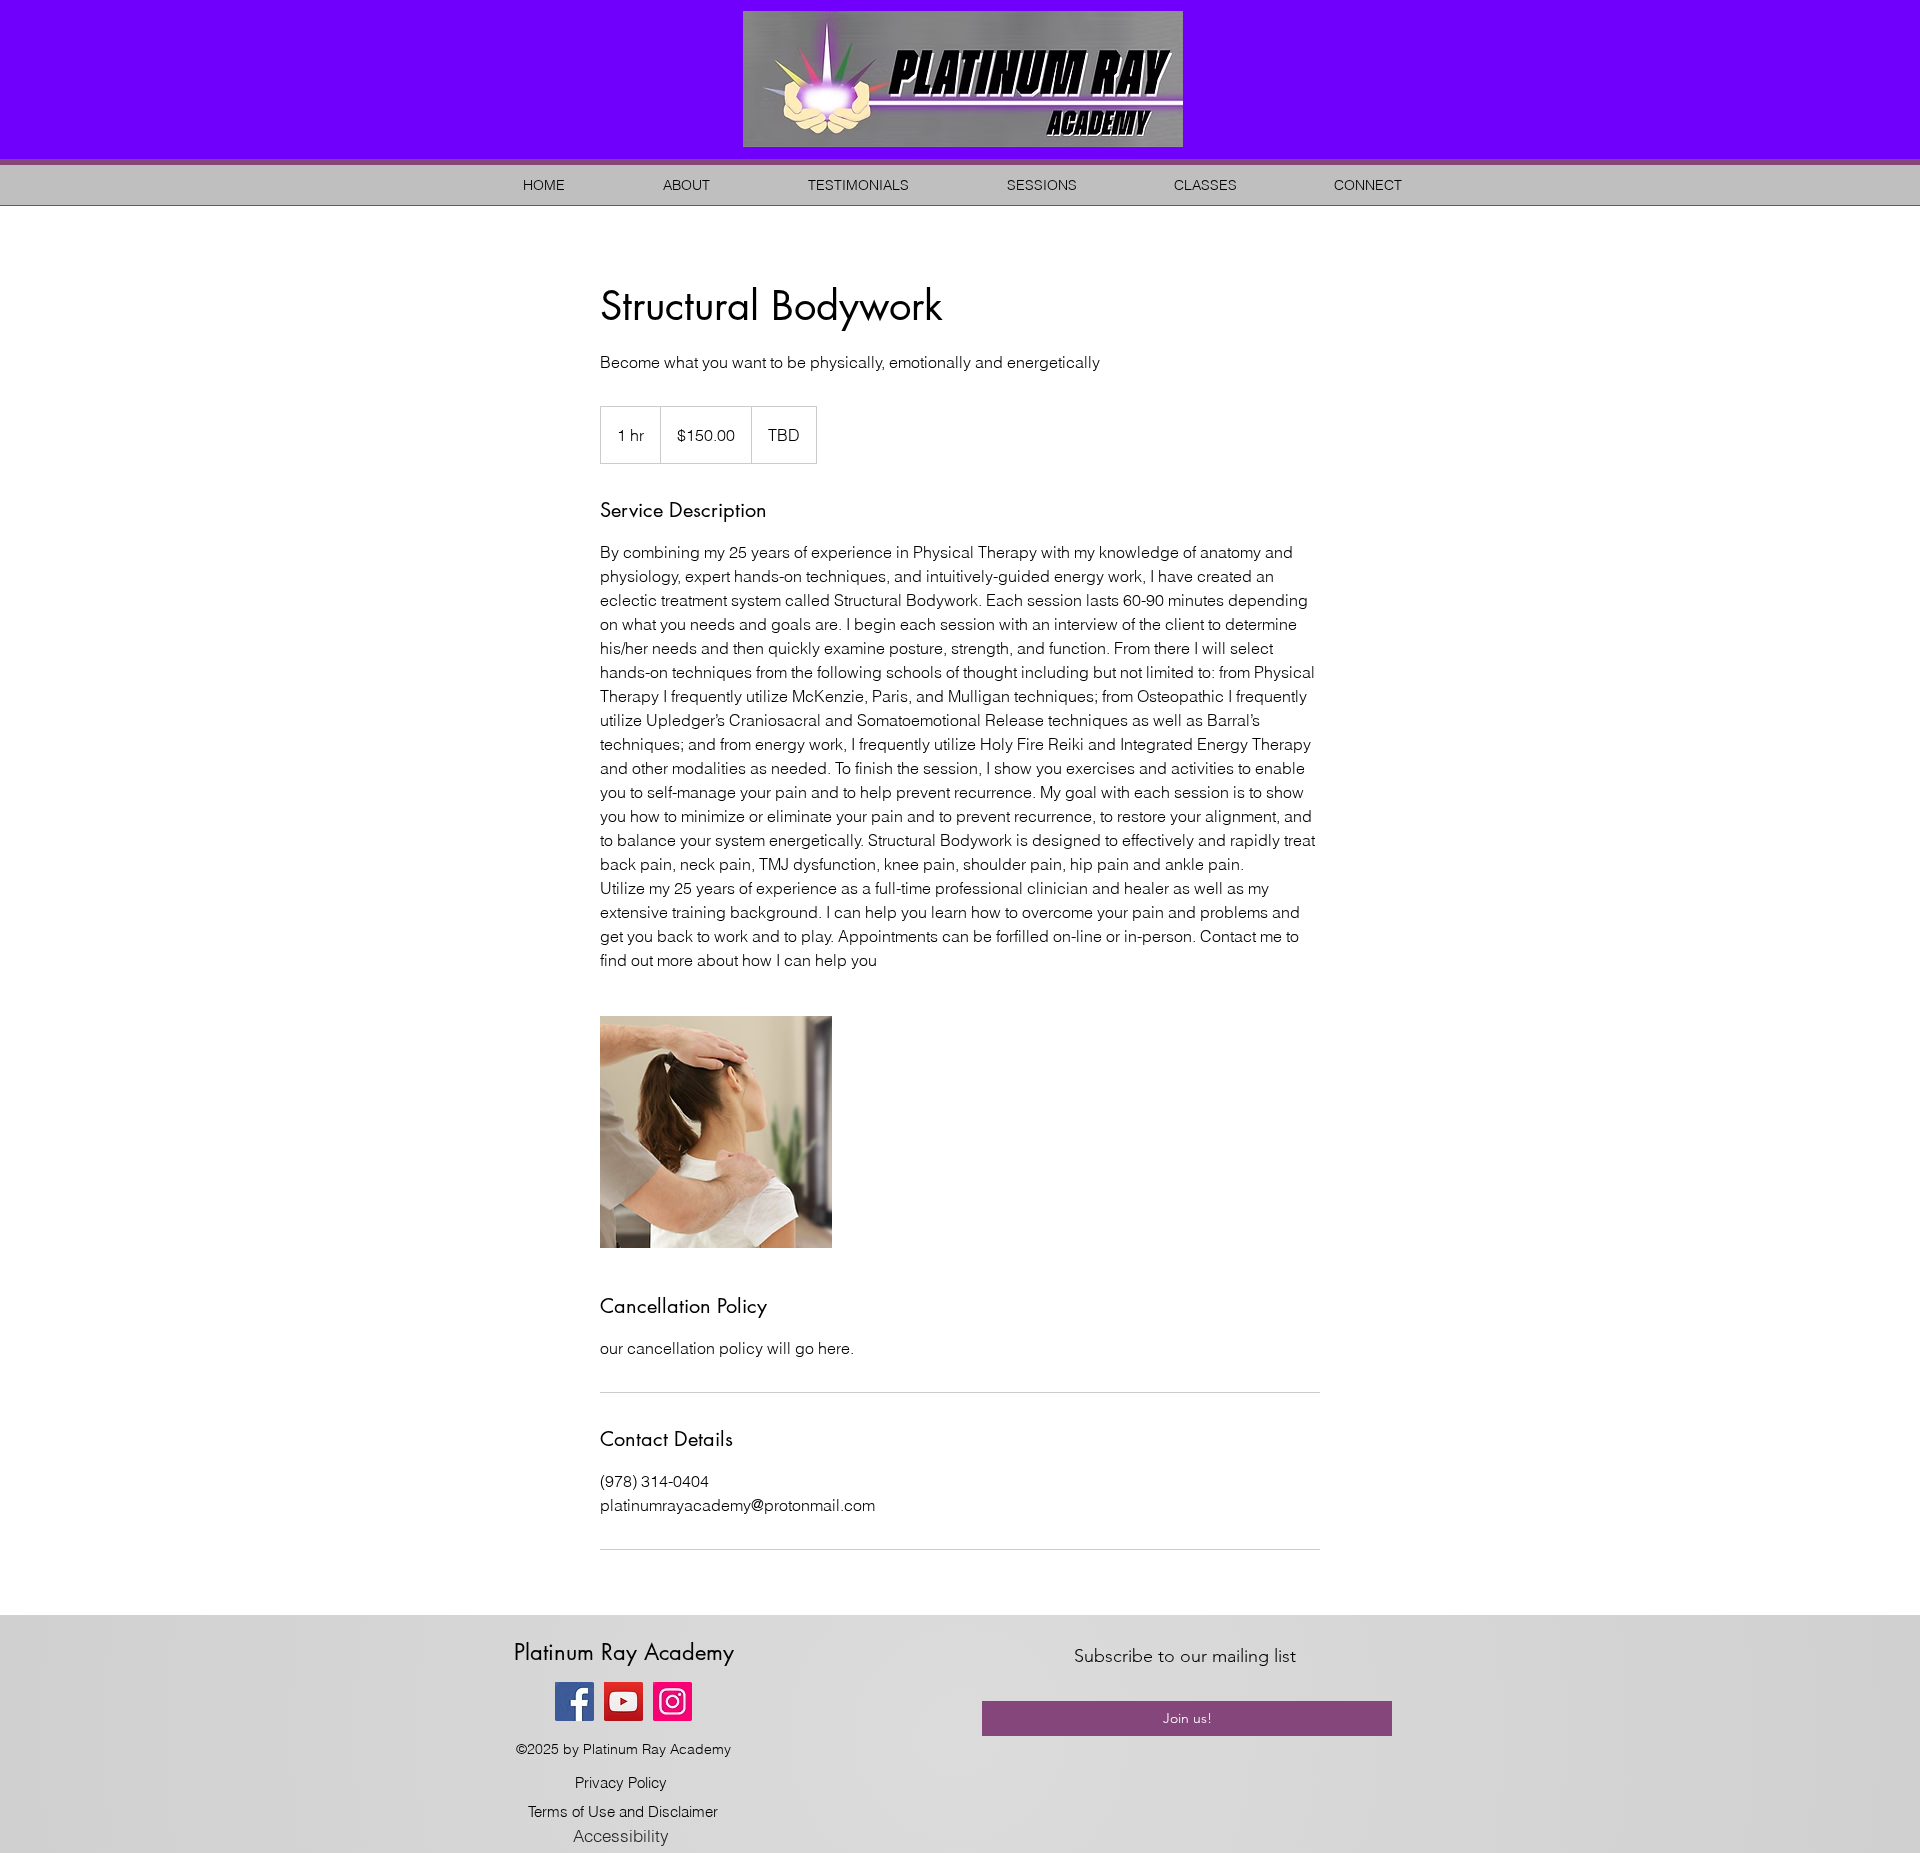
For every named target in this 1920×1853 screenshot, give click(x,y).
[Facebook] (574, 1701)
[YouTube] (623, 1701)
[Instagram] (672, 1701)
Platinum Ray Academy (624, 1652)
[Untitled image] (716, 1132)
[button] (686, 185)
